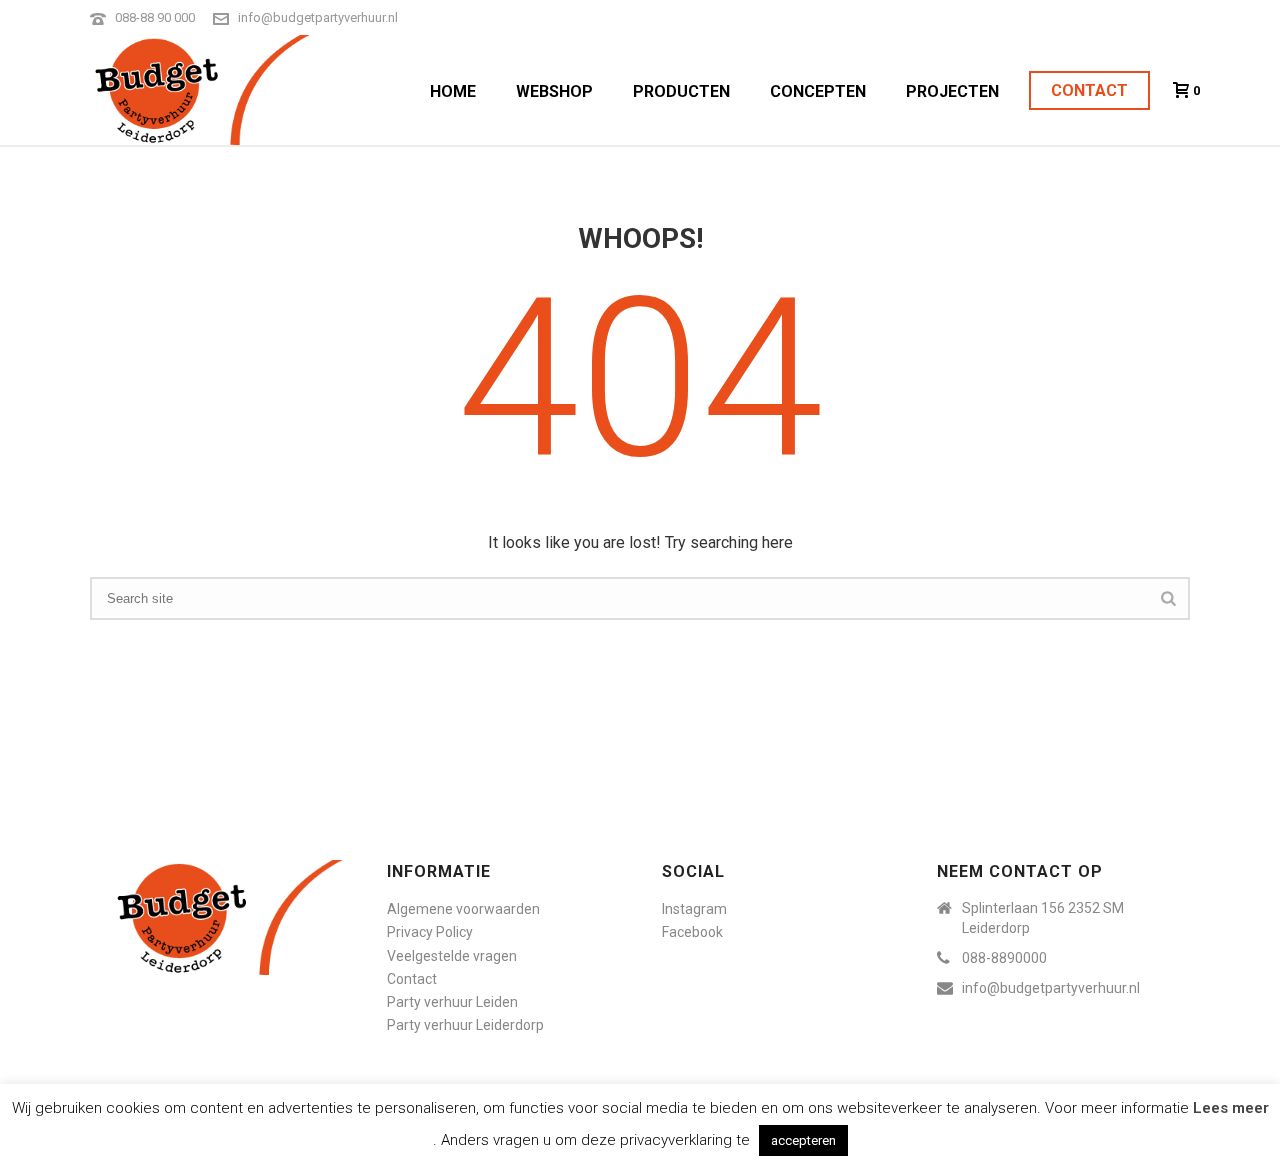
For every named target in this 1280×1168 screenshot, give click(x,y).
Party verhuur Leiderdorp (465, 1025)
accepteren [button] (803, 1140)
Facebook (692, 932)
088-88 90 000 (155, 17)
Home (453, 91)
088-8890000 (1004, 958)
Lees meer (1231, 1108)
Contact (1089, 90)
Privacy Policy (430, 932)
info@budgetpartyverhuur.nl (318, 17)
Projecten (952, 91)
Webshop (554, 91)
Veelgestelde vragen (452, 956)
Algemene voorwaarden (463, 909)
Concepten (818, 91)
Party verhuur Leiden (452, 1002)
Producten (681, 91)
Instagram (694, 909)
